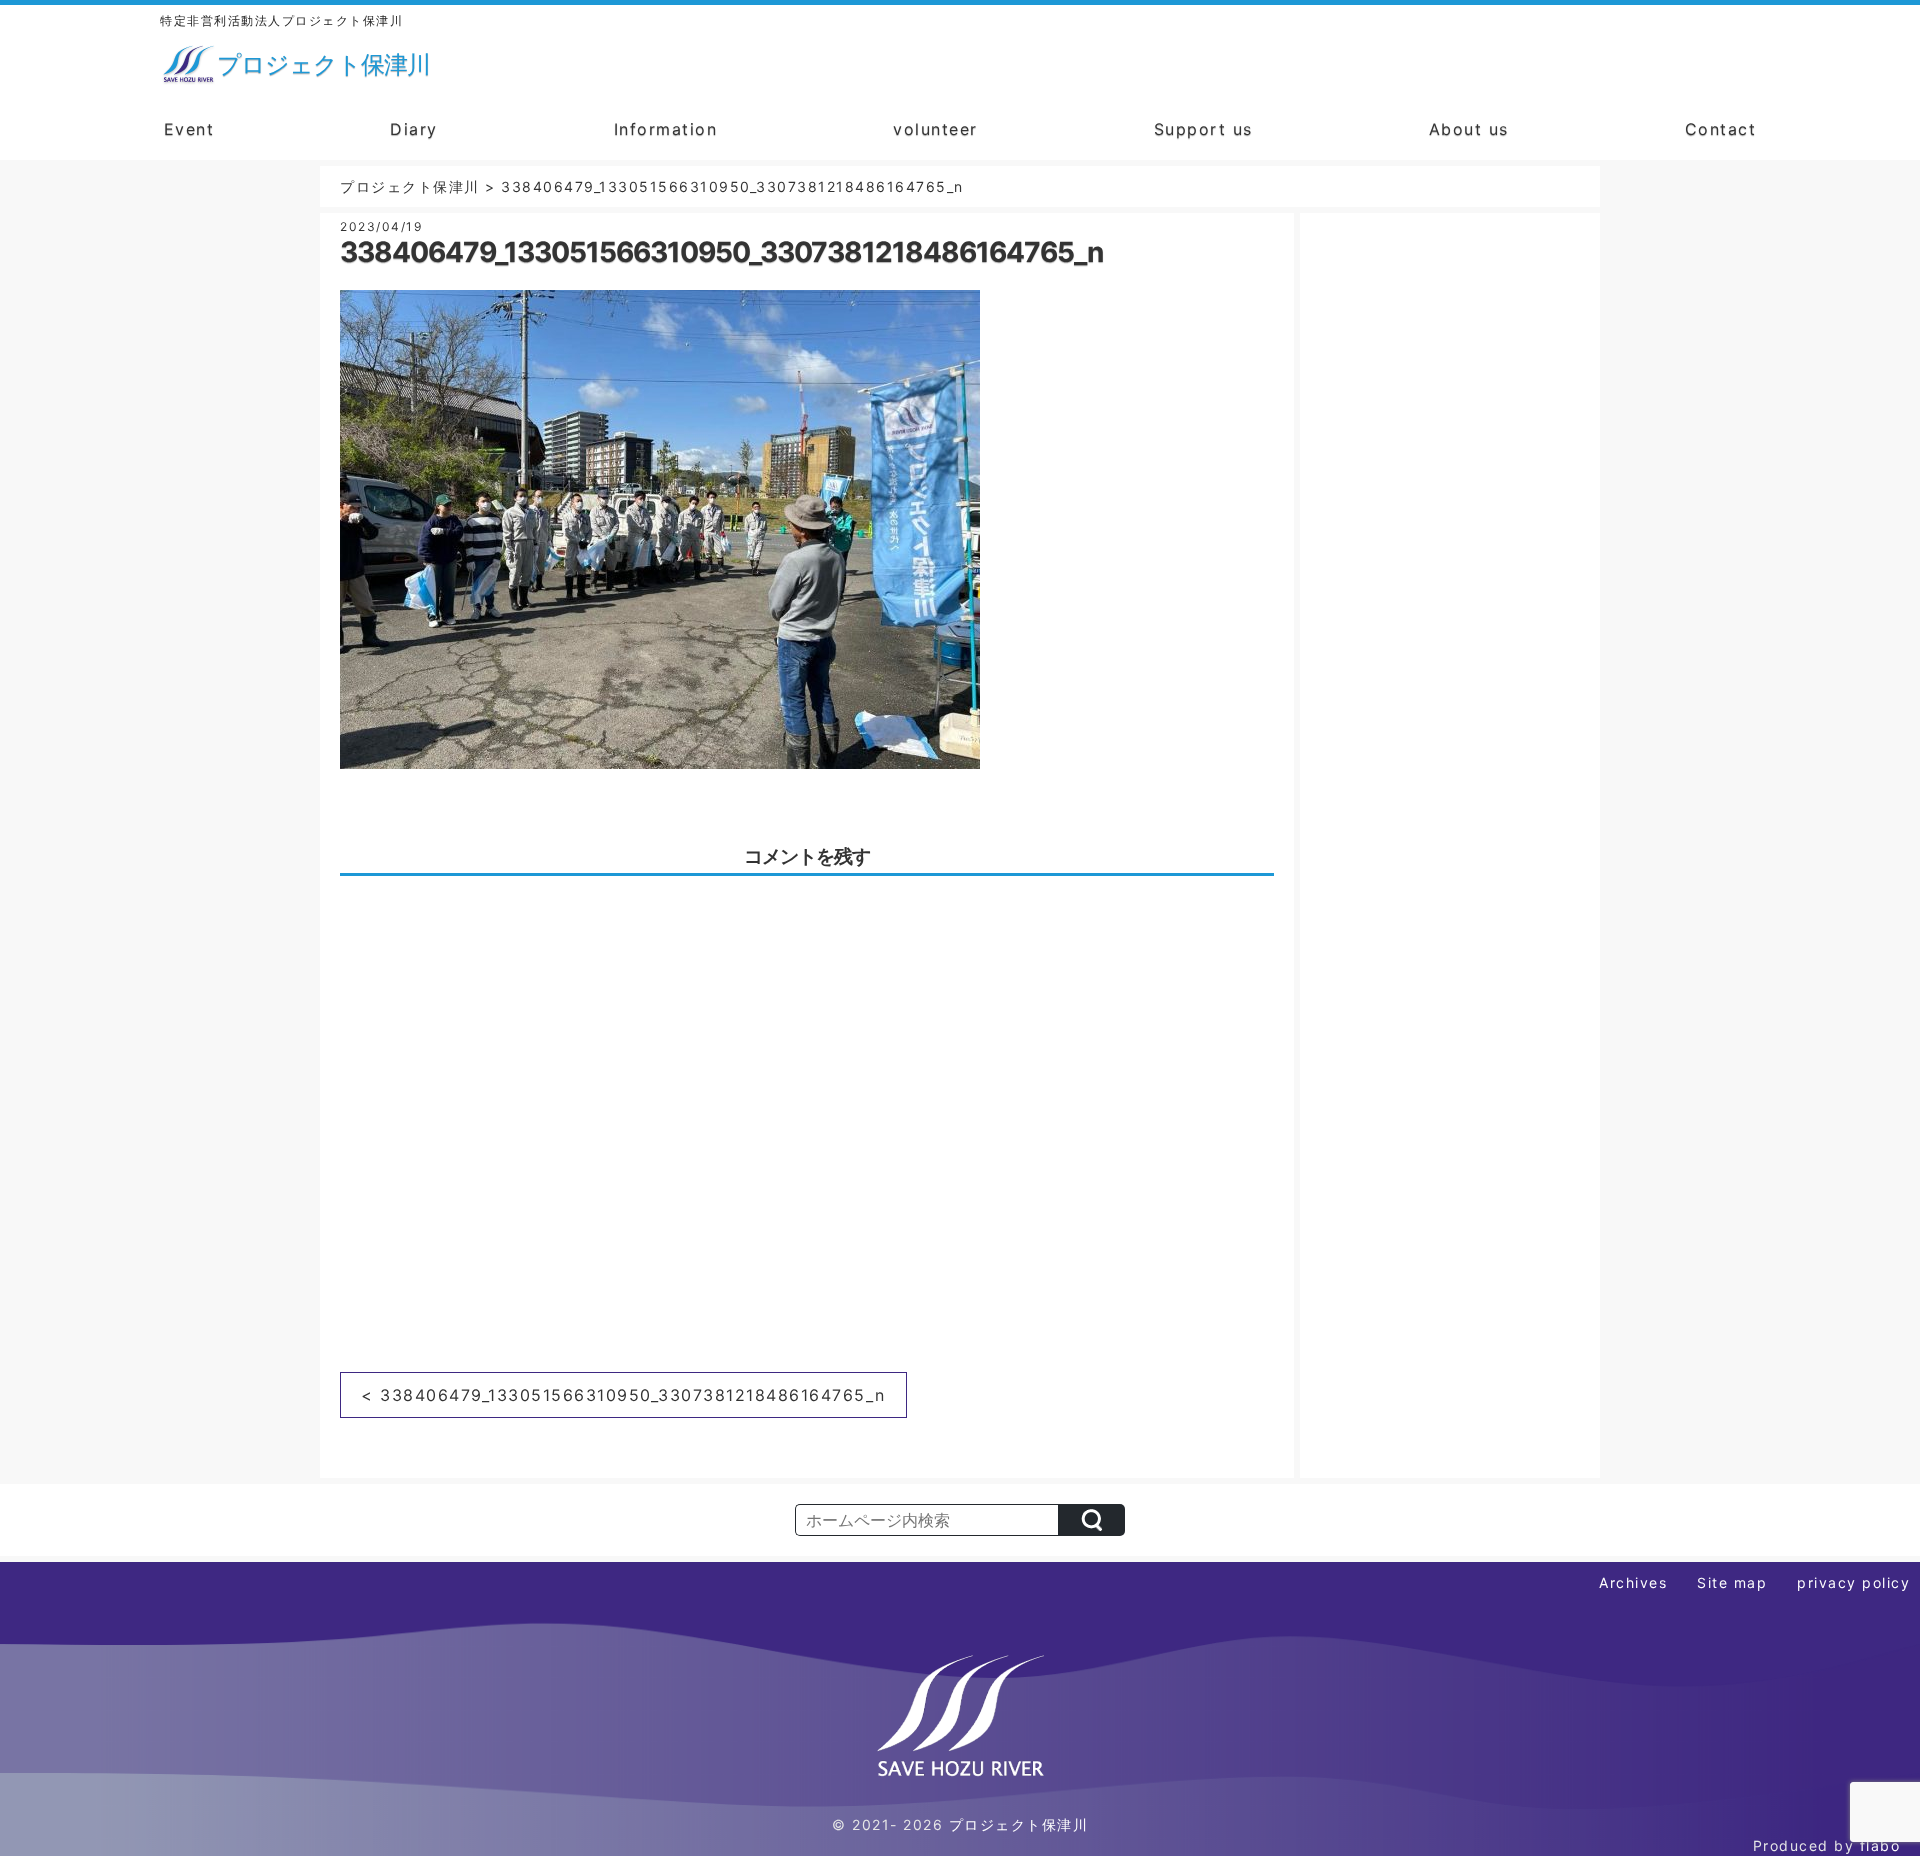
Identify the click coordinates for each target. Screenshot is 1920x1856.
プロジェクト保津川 (1019, 1824)
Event (189, 129)
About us (1469, 129)
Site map (1732, 1582)
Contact (1721, 129)
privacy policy (1853, 1582)
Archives (1633, 1582)
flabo (1880, 1845)
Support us (1203, 129)
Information (666, 129)
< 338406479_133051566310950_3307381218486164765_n (623, 1395)
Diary (414, 129)
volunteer (935, 129)
